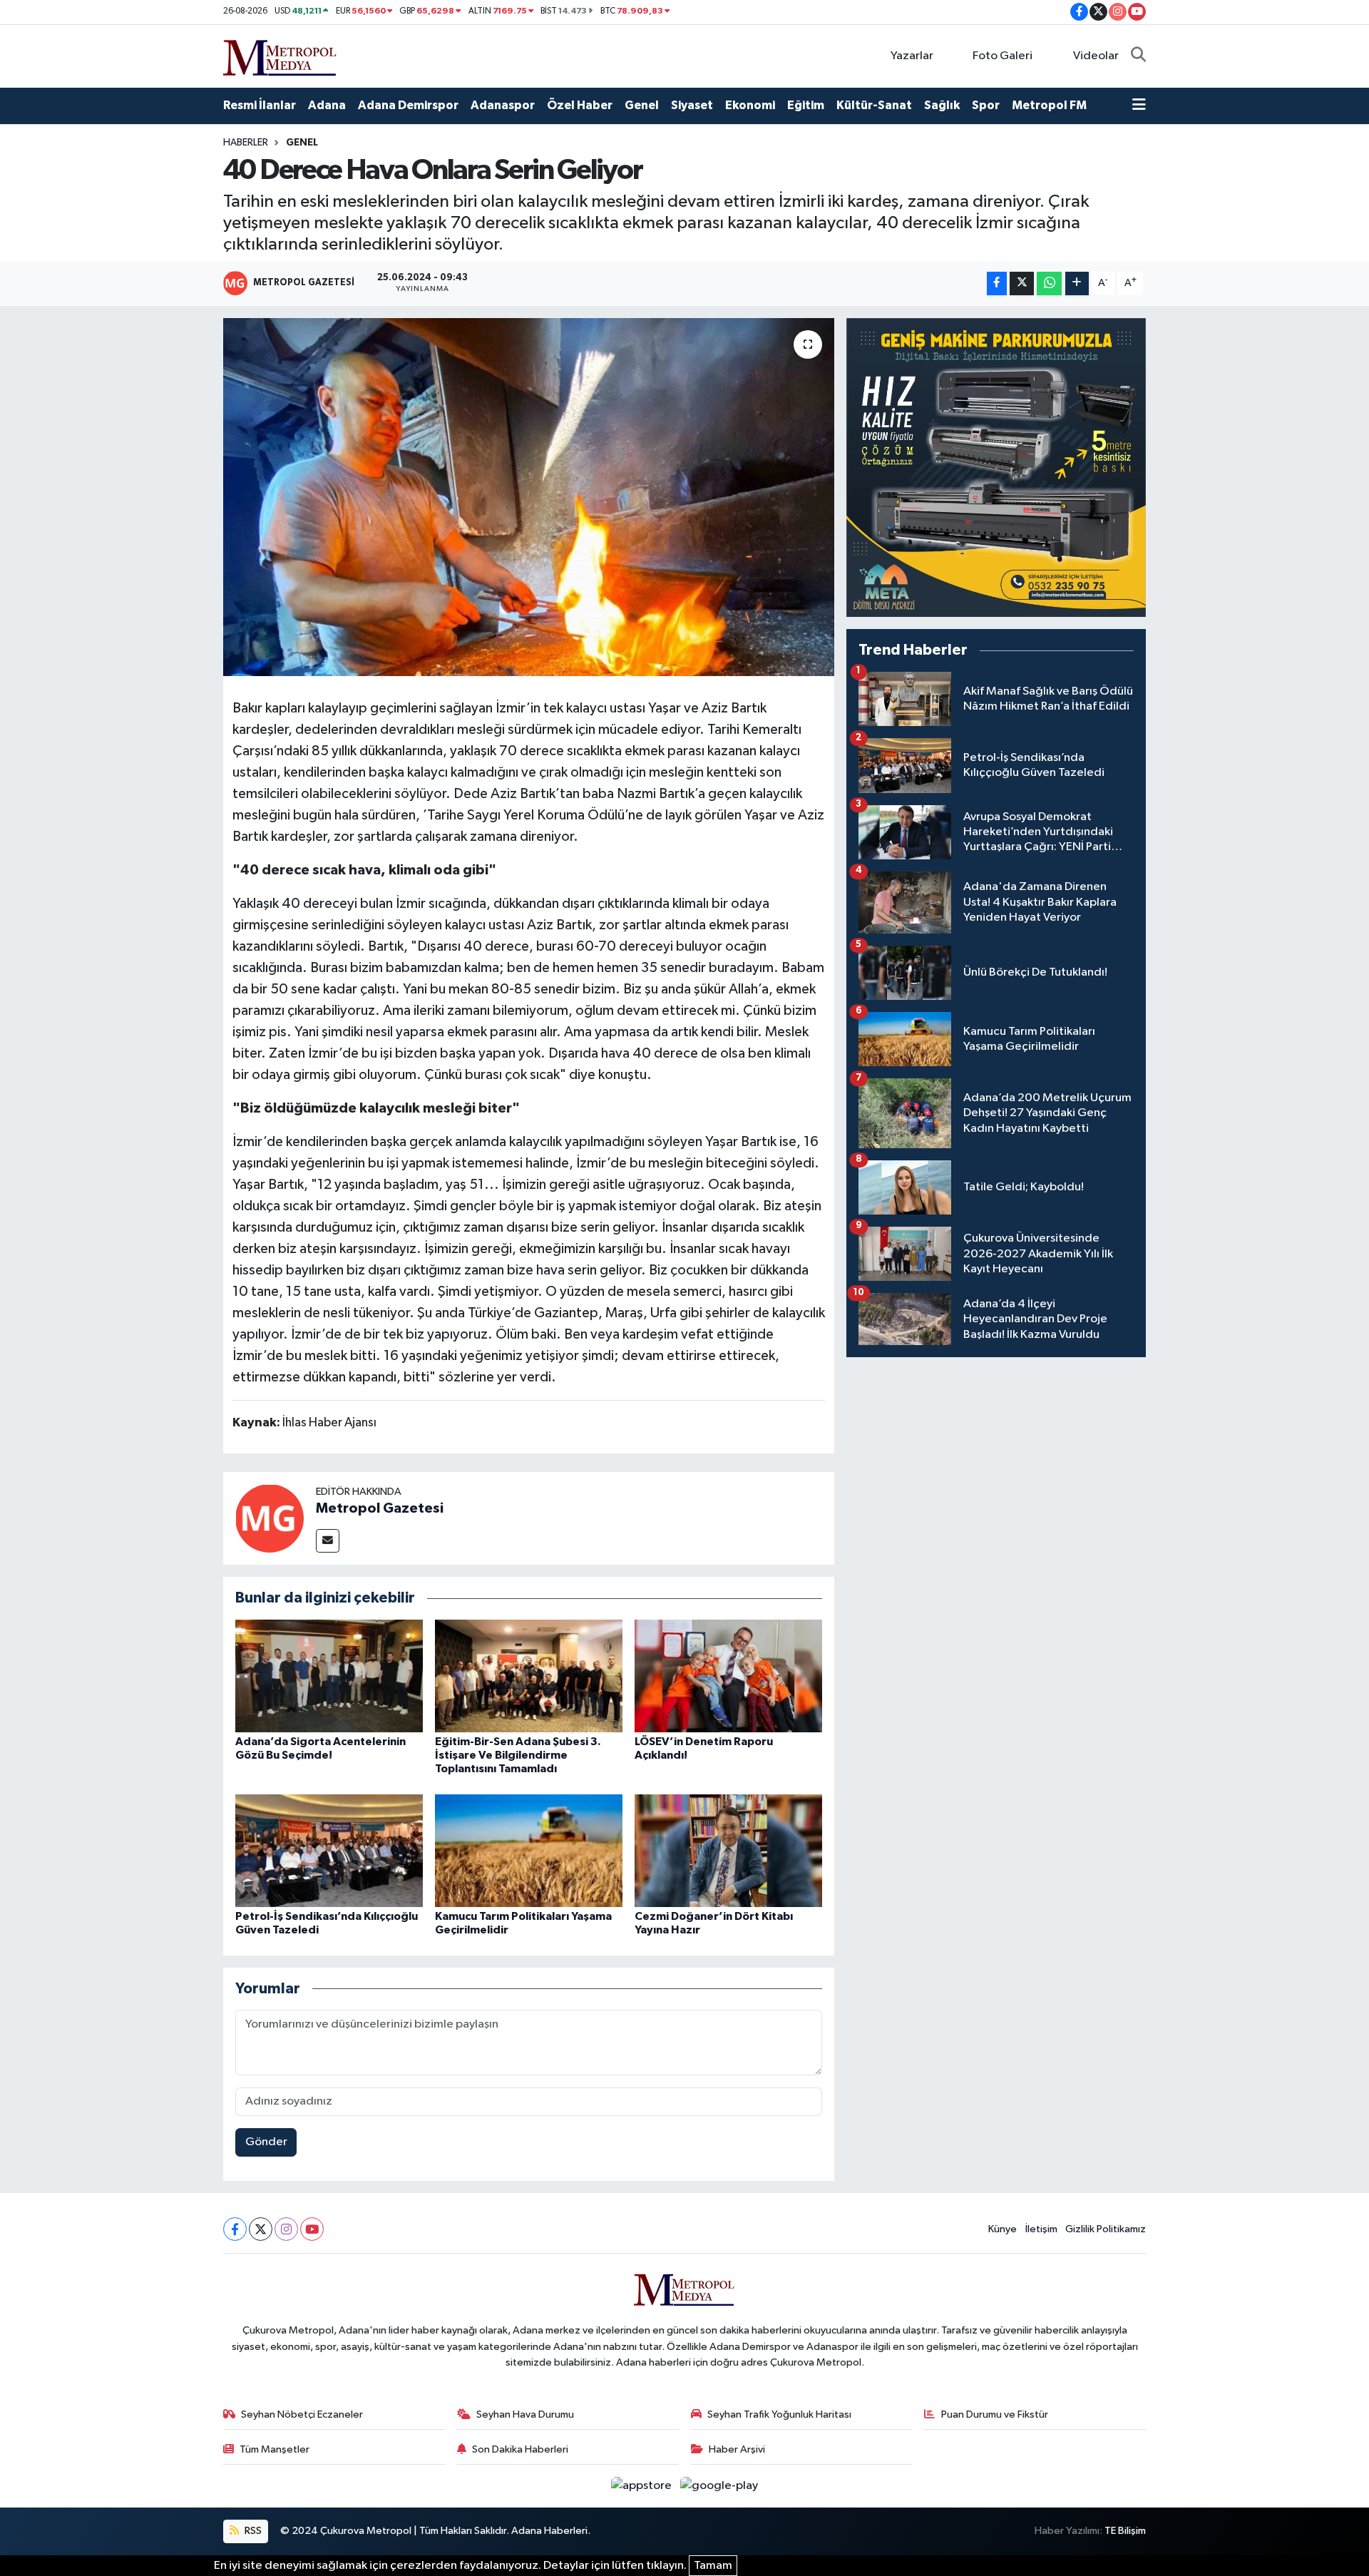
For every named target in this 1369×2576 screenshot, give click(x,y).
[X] (261, 2229)
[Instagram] (286, 2229)
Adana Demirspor (408, 105)
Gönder (266, 2142)
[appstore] (643, 2486)
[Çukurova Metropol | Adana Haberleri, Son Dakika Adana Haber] (280, 55)
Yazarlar (912, 56)
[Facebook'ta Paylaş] (997, 283)
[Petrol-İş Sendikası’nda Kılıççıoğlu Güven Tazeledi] (329, 1850)
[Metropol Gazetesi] (270, 1518)
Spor (986, 105)
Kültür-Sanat (874, 105)
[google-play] (719, 2486)
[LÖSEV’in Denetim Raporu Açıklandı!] (728, 1676)
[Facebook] (235, 2229)
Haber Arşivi (737, 2449)
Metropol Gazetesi (380, 1508)
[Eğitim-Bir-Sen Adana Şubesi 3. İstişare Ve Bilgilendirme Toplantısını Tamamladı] (529, 1676)
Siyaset (692, 105)
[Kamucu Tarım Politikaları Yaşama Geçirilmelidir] (529, 1850)
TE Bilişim (1125, 2531)
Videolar (1096, 56)
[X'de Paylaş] (1022, 283)
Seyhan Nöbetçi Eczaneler (302, 2414)
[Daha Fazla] (1077, 283)
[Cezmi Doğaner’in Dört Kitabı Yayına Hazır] (728, 1850)
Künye (1003, 2229)
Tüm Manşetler (275, 2449)
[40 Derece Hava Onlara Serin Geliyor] (529, 497)
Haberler (246, 143)
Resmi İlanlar (260, 105)
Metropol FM (1049, 105)
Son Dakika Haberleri (520, 2449)
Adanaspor (503, 105)
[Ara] (1138, 56)
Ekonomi (750, 105)
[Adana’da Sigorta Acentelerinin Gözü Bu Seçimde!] (329, 1676)
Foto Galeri (1003, 56)
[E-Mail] (328, 1541)
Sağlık (942, 105)
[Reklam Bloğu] (996, 467)
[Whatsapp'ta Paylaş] (1049, 283)
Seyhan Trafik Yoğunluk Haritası (779, 2414)
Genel (642, 105)
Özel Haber (580, 105)
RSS (252, 2531)
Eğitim (806, 105)
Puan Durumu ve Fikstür (995, 2414)
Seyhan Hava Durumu (525, 2414)
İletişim (1041, 2229)
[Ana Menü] (1139, 106)
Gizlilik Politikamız (1106, 2229)
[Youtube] (312, 2229)
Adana (327, 105)
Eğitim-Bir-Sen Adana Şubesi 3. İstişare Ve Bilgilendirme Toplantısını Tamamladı (518, 1755)
